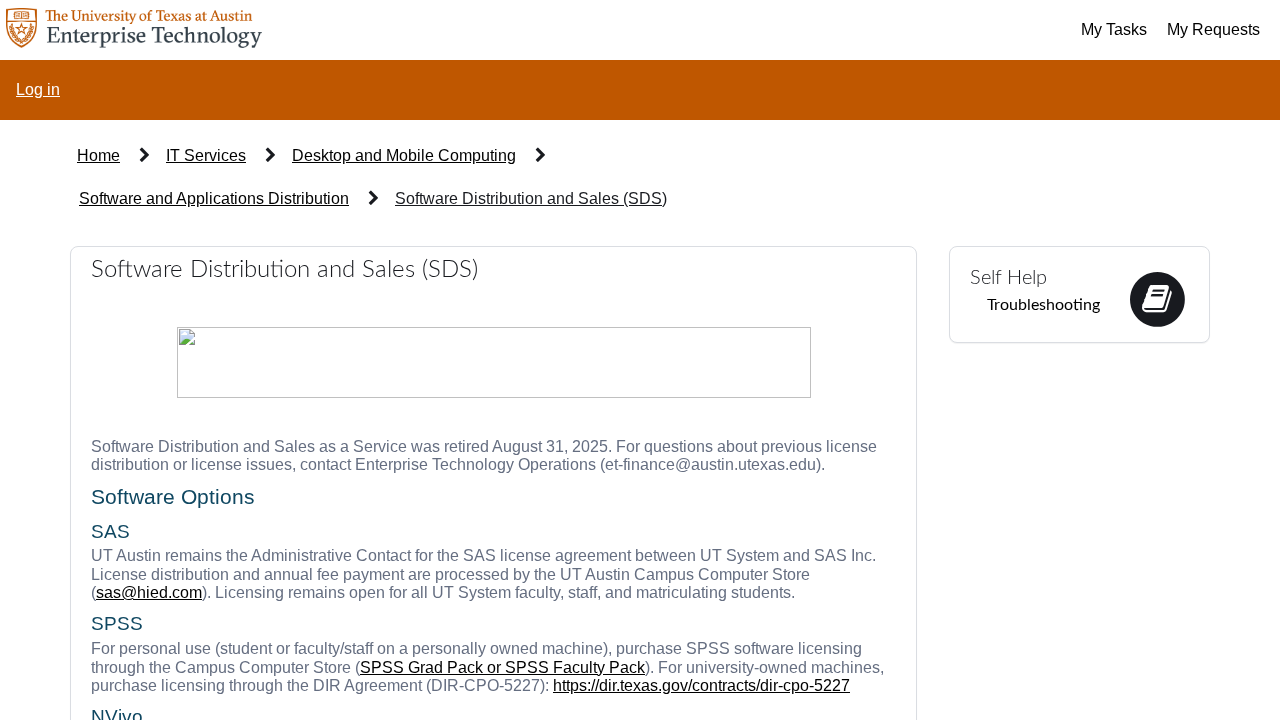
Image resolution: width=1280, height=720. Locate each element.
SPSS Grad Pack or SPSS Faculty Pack (502, 667)
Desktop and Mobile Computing (404, 155)
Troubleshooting (1043, 305)
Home (98, 155)
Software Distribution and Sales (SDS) (531, 198)
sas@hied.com (149, 592)
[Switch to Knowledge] (1157, 297)
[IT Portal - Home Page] (131, 30)
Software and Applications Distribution (214, 198)
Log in (38, 89)
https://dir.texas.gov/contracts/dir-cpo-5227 (701, 685)
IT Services (206, 155)
